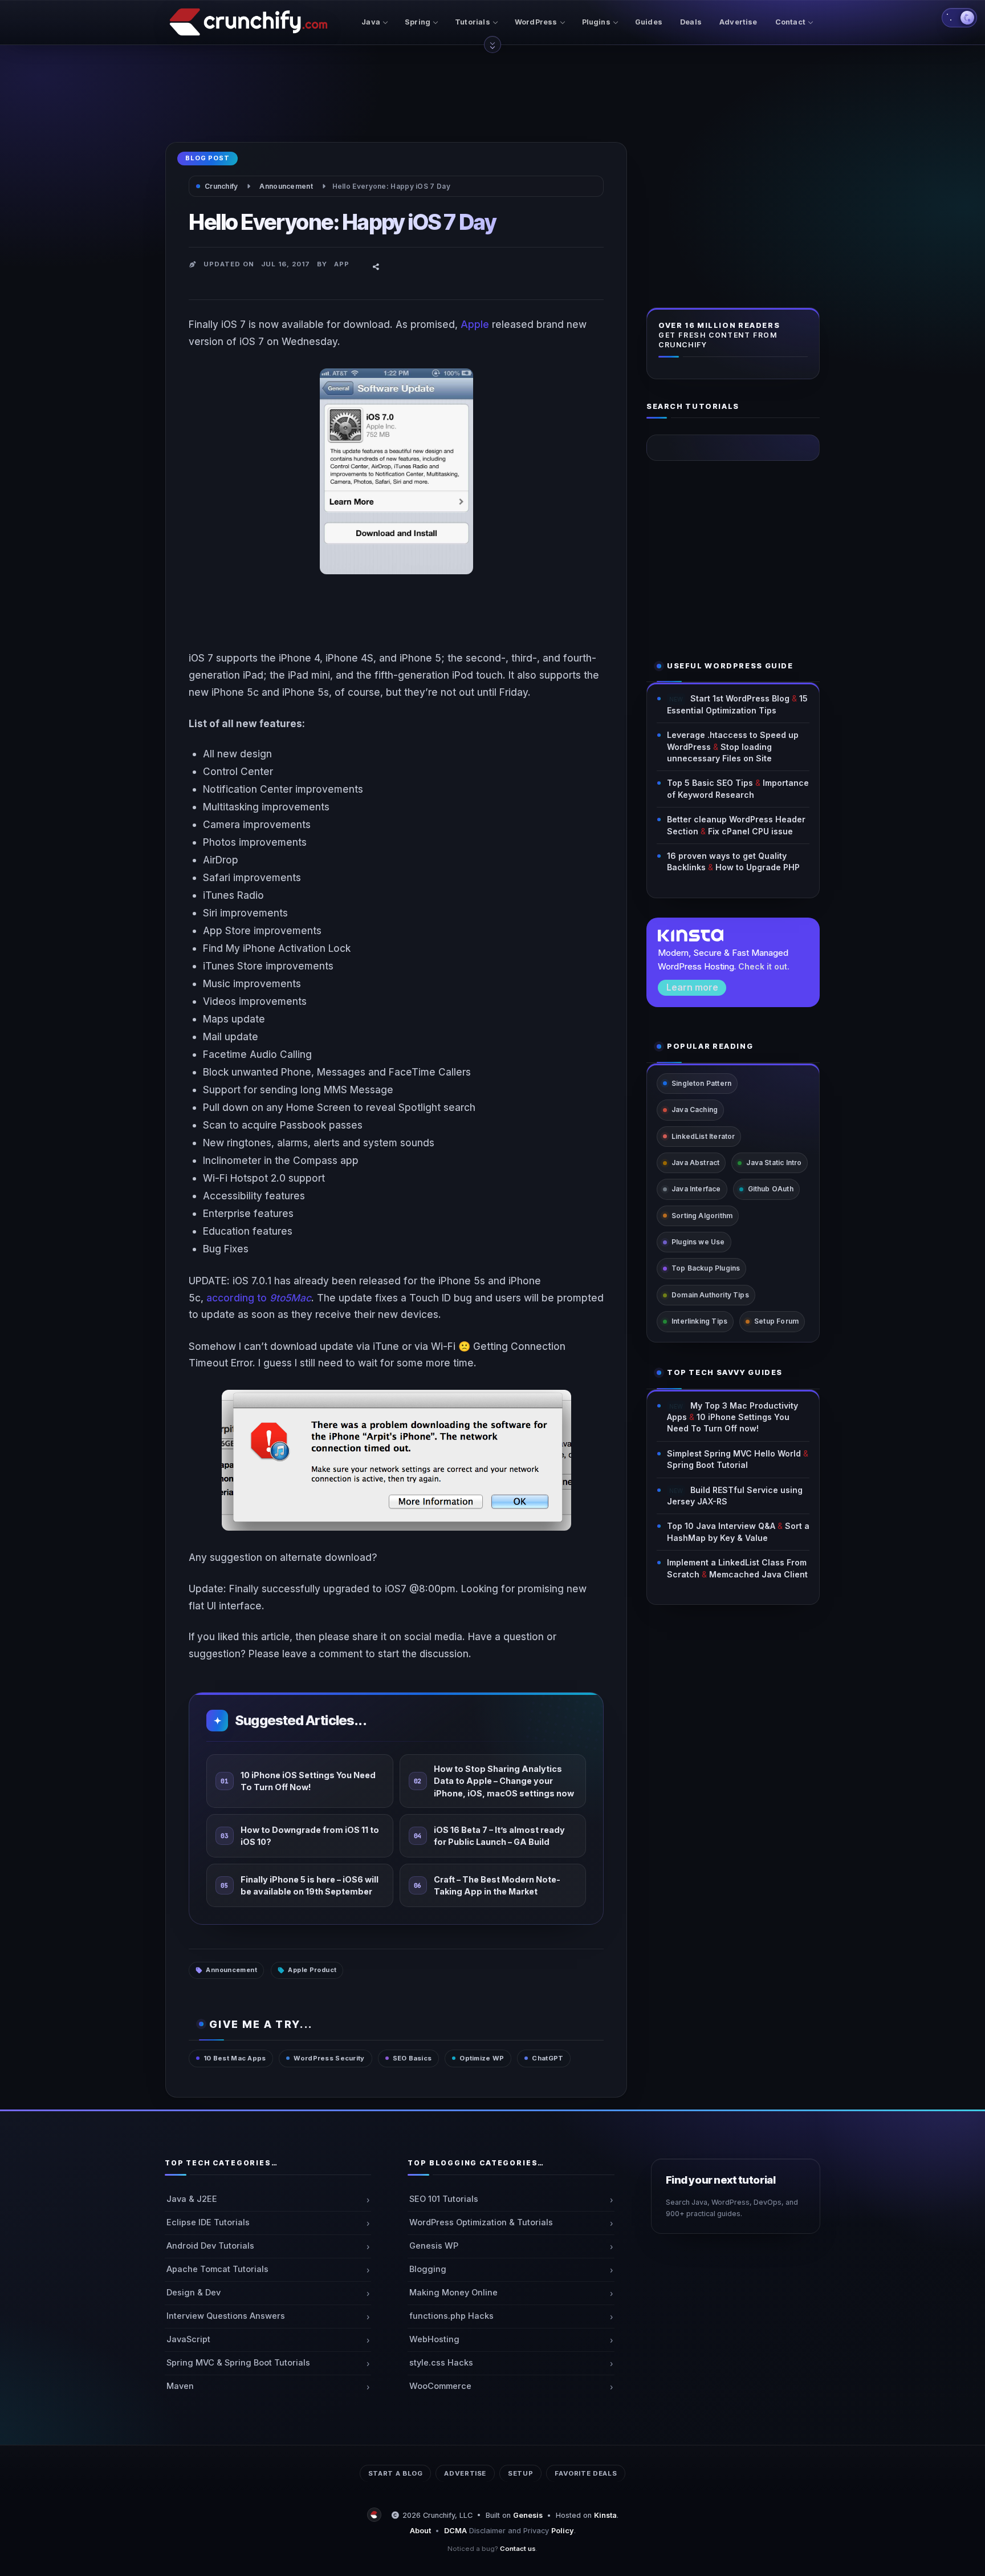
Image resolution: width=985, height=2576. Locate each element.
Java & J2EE (192, 2199)
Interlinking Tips (699, 1321)
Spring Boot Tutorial (707, 1465)
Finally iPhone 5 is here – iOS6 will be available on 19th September (310, 1885)
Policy (563, 2531)
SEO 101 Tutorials (444, 2199)
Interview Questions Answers (226, 2316)
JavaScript (188, 2339)
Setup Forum (776, 1321)
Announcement (231, 1970)
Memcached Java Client (758, 1574)
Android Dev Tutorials (210, 2246)
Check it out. (764, 966)
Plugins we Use (698, 1242)
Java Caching (695, 1109)
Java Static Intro (774, 1163)
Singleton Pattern (701, 1083)
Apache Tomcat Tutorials (217, 2269)
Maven (180, 2386)
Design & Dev (194, 2293)
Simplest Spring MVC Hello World (734, 1453)
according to (259, 1298)
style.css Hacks (441, 2363)
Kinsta (605, 2515)
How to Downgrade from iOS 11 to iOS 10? (310, 1835)
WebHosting (434, 2339)
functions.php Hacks (451, 2316)
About (420, 2531)
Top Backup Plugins (706, 1268)
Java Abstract (695, 1163)
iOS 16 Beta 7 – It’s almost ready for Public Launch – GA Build (499, 1835)
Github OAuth (771, 1189)
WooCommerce (440, 2386)
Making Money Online (453, 2293)
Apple (475, 324)
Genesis (528, 2515)
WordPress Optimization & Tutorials (481, 2222)
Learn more (692, 987)
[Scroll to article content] (492, 44)
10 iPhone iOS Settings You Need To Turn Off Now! (308, 1780)
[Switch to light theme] (959, 18)
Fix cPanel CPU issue (750, 831)
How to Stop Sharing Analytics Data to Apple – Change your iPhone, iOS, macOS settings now (504, 1781)
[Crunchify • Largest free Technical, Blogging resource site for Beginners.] (376, 2515)
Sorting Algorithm (702, 1216)
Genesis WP (434, 2246)
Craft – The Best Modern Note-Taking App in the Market (497, 1885)
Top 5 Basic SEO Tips (710, 783)
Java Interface (696, 1189)
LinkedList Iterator (703, 1136)
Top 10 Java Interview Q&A (721, 1526)
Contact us (518, 2549)
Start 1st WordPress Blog (740, 698)
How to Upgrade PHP (758, 867)
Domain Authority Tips (710, 1295)
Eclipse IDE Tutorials (208, 2222)
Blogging (428, 2269)
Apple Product (312, 1970)
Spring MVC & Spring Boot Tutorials (238, 2363)
